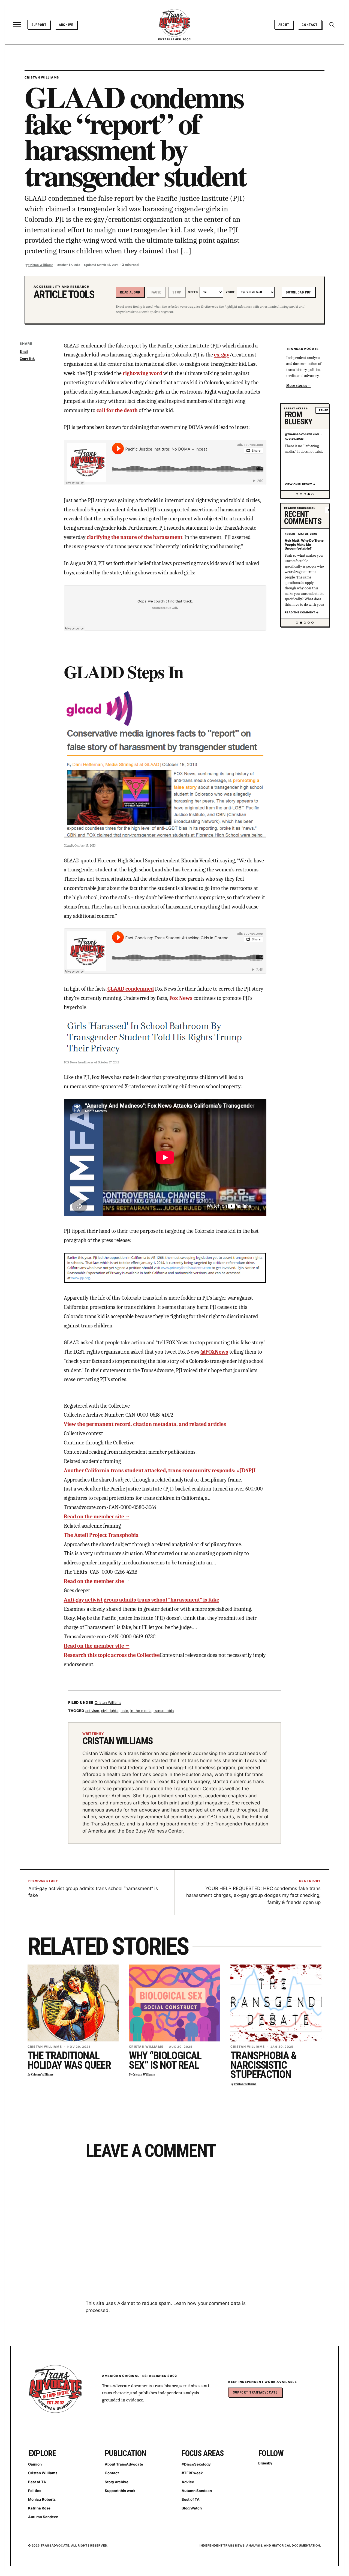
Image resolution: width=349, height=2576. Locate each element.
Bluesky (265, 2463)
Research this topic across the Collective (112, 1655)
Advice (188, 2482)
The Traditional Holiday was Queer (69, 2060)
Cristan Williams (42, 77)
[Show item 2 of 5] (301, 494)
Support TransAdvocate (255, 2392)
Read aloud (130, 292)
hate (124, 1711)
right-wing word (142, 373)
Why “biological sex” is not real (165, 2060)
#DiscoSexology (196, 2464)
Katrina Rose (39, 2508)
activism (92, 1711)
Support (39, 25)
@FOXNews (214, 1352)
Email (24, 351)
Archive (66, 25)
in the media (141, 1711)
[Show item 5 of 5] (312, 494)
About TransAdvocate (124, 2464)
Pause (156, 292)
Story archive (117, 2482)
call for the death (117, 410)
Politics (35, 2491)
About (284, 25)
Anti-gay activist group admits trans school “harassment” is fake (142, 1600)
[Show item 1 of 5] (297, 494)
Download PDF (298, 292)
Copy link (27, 359)
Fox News (181, 998)
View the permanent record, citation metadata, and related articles (145, 1424)
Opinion (35, 2464)
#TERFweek (192, 2473)
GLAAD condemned (131, 989)
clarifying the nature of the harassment (135, 537)
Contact (310, 25)
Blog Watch (192, 2508)
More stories (297, 386)
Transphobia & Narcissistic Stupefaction (264, 2065)
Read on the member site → (97, 1517)
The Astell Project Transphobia (101, 1535)
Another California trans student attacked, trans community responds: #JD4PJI (160, 1470)
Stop (177, 292)
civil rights (110, 1711)
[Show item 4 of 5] (309, 494)
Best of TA (37, 2482)
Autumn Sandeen (43, 2517)
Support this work (120, 2491)
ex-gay (222, 355)
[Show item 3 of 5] (305, 494)
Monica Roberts (42, 2499)
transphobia (164, 1711)
